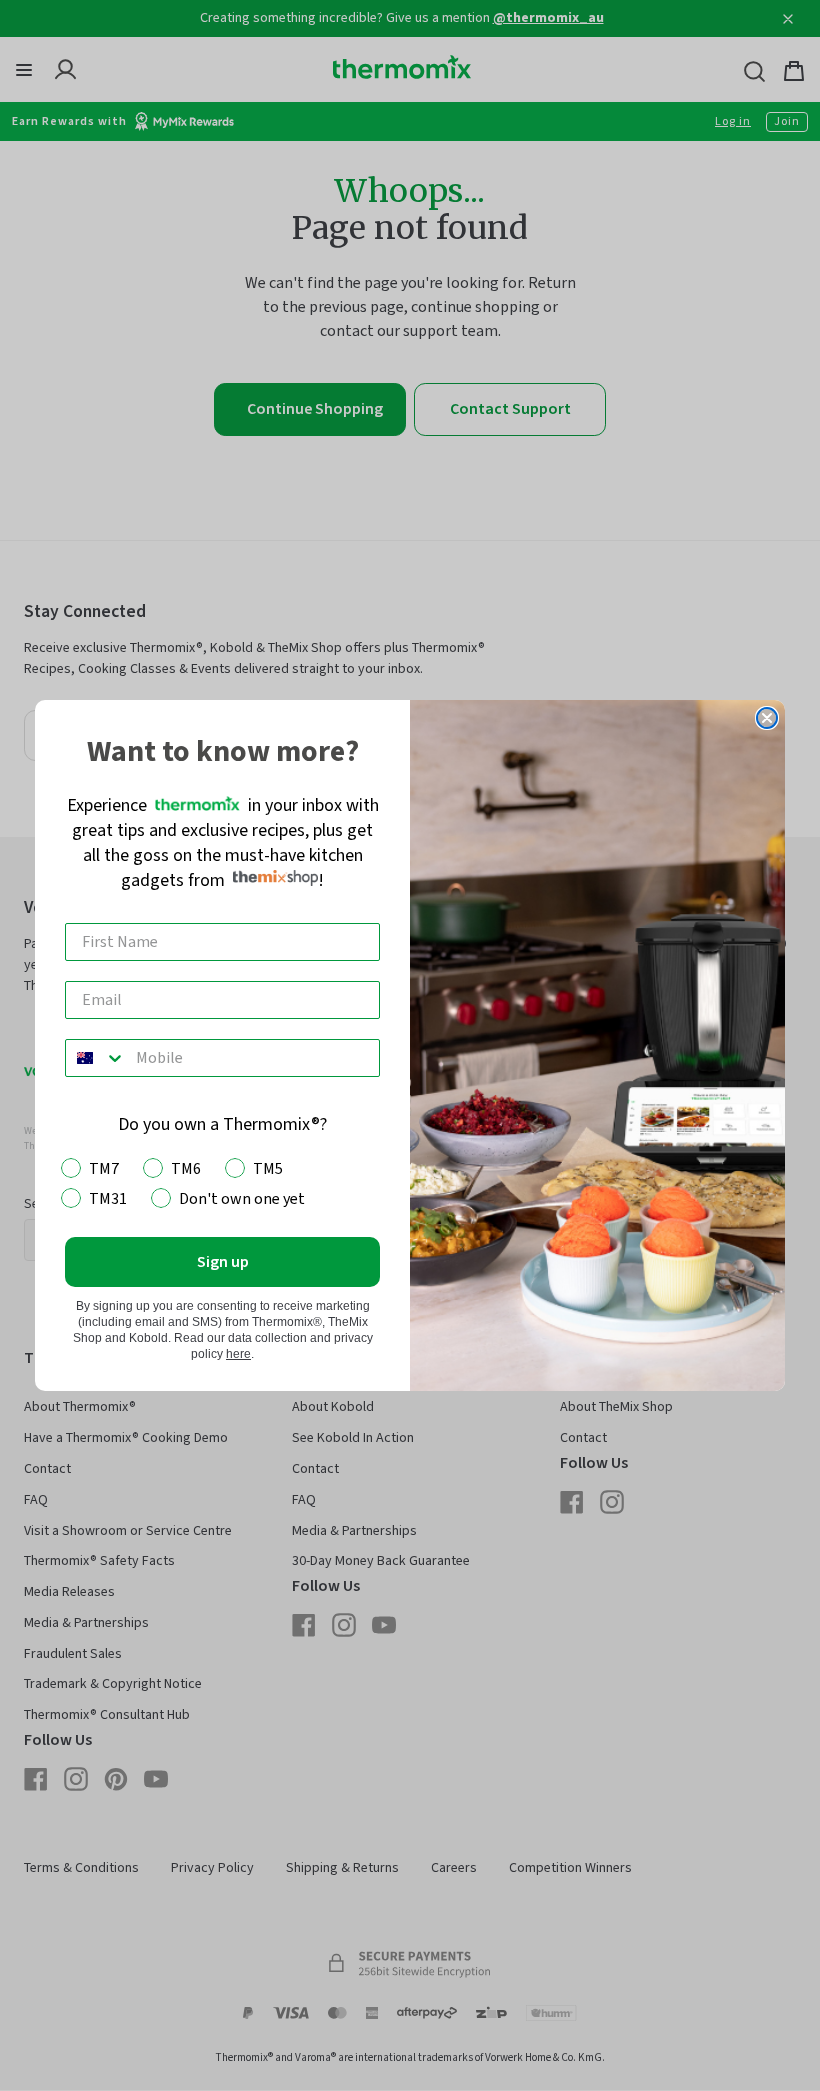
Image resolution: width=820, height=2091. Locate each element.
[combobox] (96, 1058)
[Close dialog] (767, 718)
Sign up (223, 1262)
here (238, 1354)
